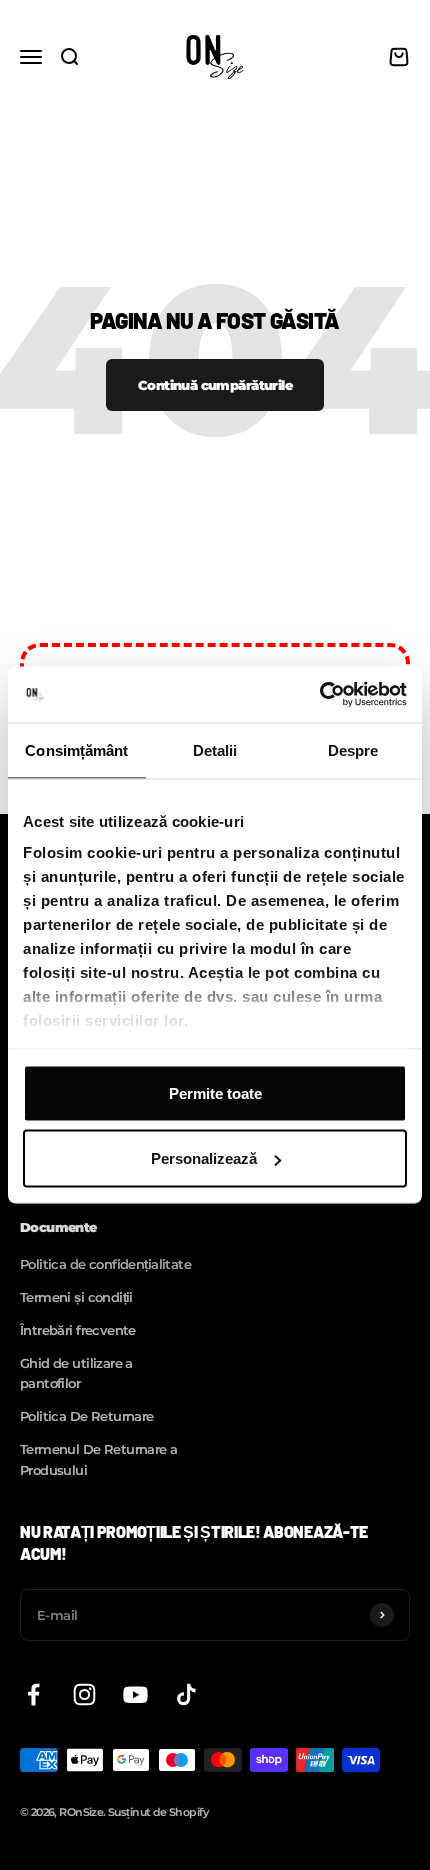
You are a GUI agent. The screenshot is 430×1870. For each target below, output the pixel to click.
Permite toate (215, 1092)
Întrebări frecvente (78, 1330)
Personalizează (204, 1158)
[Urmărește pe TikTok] (186, 1694)
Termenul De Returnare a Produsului (99, 1459)
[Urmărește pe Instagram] (84, 1694)
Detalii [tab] (215, 749)
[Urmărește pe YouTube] (135, 1694)
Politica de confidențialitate (105, 1264)
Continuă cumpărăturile (215, 385)
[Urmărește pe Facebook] (33, 1694)
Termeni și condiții (76, 1297)
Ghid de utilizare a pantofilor (76, 1373)
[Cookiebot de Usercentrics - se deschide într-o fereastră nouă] (319, 695)
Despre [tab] (353, 749)
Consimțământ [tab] (76, 749)
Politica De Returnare (87, 1416)
